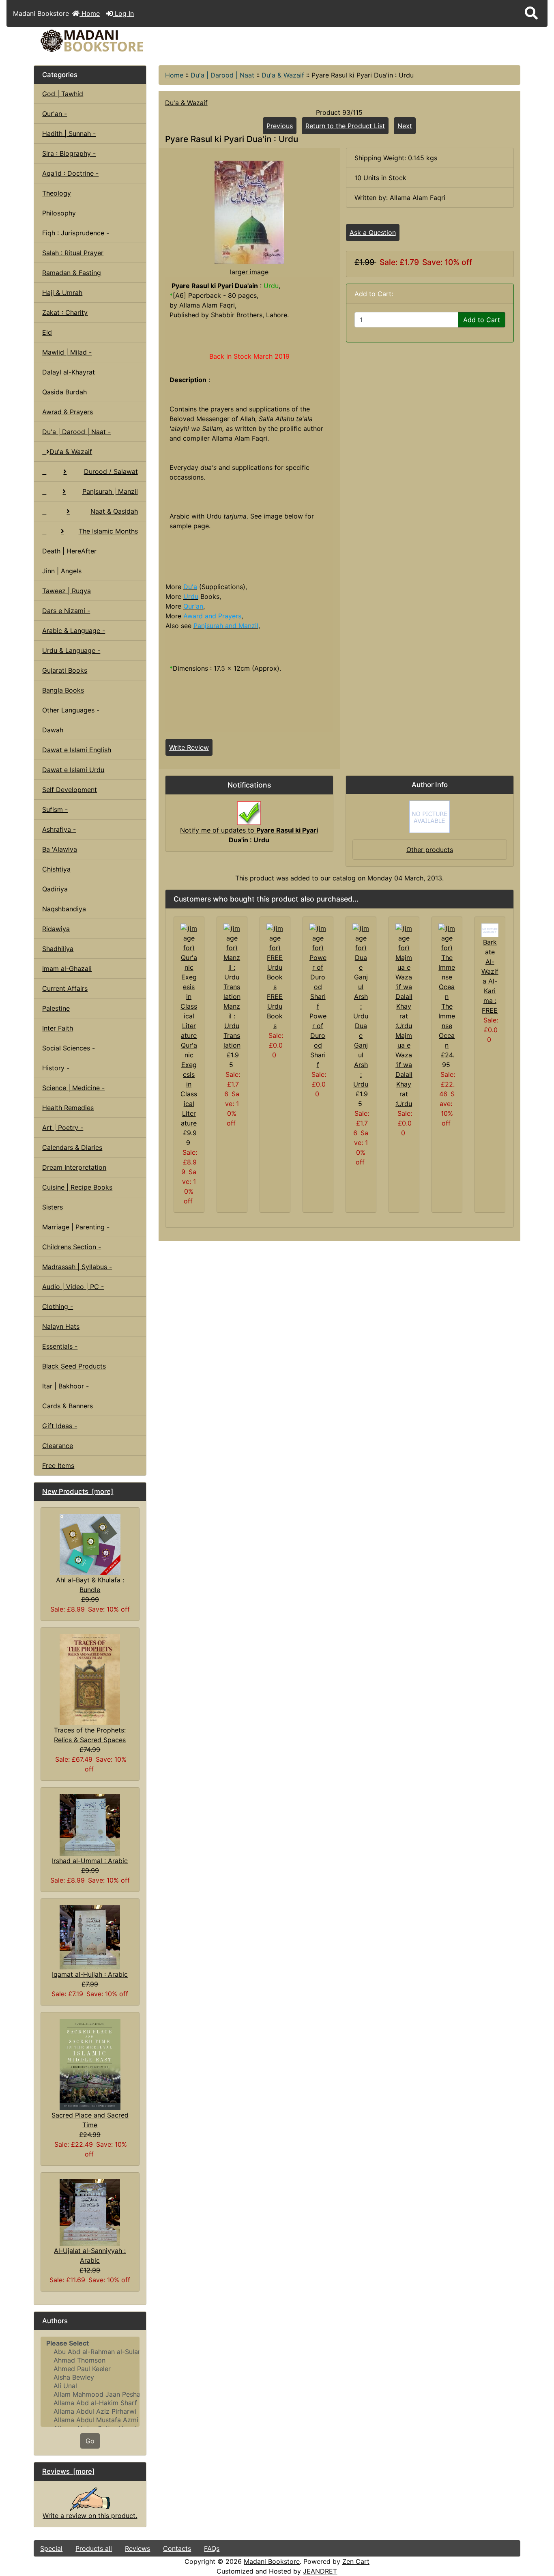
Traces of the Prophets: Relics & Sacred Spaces (90, 1735)
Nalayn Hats (61, 1326)
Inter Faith (58, 1028)
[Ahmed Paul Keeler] (90, 2369)
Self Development (70, 790)
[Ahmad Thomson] (90, 2360)
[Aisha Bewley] (90, 2377)
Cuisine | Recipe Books (77, 1187)
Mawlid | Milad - (67, 352)
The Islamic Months (108, 531)
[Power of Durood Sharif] (318, 966)
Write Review (189, 747)
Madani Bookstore (272, 2561)
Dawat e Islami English (77, 750)
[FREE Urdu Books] (275, 957)
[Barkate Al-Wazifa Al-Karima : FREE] (490, 930)
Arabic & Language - (74, 631)
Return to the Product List (345, 126)
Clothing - (58, 1306)
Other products (430, 850)
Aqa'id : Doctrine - (70, 173)
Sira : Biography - (69, 153)
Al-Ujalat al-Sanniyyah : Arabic (90, 2255)
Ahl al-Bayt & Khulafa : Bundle (90, 1585)
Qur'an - (55, 114)
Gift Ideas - (60, 1426)
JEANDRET (320, 2571)
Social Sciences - (69, 1048)
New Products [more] (78, 1491)
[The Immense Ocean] (447, 962)
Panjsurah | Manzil (110, 491)
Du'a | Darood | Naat (222, 75)
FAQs (212, 2548)
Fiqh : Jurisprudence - (76, 233)
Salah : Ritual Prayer (73, 253)
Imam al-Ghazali (67, 968)
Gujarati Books (65, 670)
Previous (280, 126)
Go (90, 2441)
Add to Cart (482, 320)
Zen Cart (356, 2561)
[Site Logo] (115, 41)
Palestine (56, 1008)
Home (90, 13)
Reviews (137, 2548)
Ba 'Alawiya (60, 849)
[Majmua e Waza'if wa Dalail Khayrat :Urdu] (404, 976)
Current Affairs (65, 988)
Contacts (177, 2548)
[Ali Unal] (90, 2386)
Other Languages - (71, 710)
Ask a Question (373, 232)
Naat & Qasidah (114, 511)
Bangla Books (63, 690)
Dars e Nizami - (66, 611)
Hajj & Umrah (62, 293)
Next (405, 126)
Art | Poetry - (63, 1128)
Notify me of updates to (249, 835)
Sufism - (55, 809)
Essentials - (60, 1346)
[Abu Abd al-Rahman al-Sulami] (90, 2352)
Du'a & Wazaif (283, 75)
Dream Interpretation (74, 1167)
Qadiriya (55, 889)
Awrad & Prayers (68, 412)
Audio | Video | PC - (73, 1287)
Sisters (53, 1207)
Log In (123, 13)
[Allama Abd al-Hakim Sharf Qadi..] (90, 2403)
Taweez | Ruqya (67, 591)
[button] (531, 13)
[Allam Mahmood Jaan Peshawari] (90, 2394)
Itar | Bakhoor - (65, 1386)
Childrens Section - (72, 1247)
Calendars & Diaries (72, 1147)
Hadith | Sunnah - (69, 133)
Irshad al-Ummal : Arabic (90, 1861)
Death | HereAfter (69, 551)
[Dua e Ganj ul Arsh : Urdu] (361, 971)
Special (51, 2548)
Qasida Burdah (64, 392)
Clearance (58, 1446)
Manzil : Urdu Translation (232, 1026)
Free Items (58, 1466)
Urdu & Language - (71, 650)
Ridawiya (56, 929)
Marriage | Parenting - (76, 1227)
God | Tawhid (63, 94)
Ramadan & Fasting (72, 273)
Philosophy (59, 213)
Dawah (53, 730)
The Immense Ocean (447, 1026)
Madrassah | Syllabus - (77, 1267)
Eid (47, 332)
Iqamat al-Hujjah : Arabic (90, 1974)
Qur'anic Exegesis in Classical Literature (189, 1084)
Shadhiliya (58, 949)
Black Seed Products (74, 1366)
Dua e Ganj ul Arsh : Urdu (361, 1055)
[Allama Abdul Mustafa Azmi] (90, 2420)
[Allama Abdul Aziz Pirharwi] (90, 2411)
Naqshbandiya (64, 909)
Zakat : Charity (65, 312)
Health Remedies (68, 1108)
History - (56, 1068)
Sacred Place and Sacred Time (90, 2120)
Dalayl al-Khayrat (69, 372)
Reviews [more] (68, 2471)
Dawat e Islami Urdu (73, 770)
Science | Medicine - (73, 1088)
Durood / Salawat (111, 471)
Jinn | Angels (62, 571)
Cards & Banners (68, 1406)
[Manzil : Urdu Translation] (232, 962)
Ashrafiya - (59, 829)
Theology (57, 193)
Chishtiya (56, 869)
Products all (94, 2548)
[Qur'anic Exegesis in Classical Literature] (189, 981)
